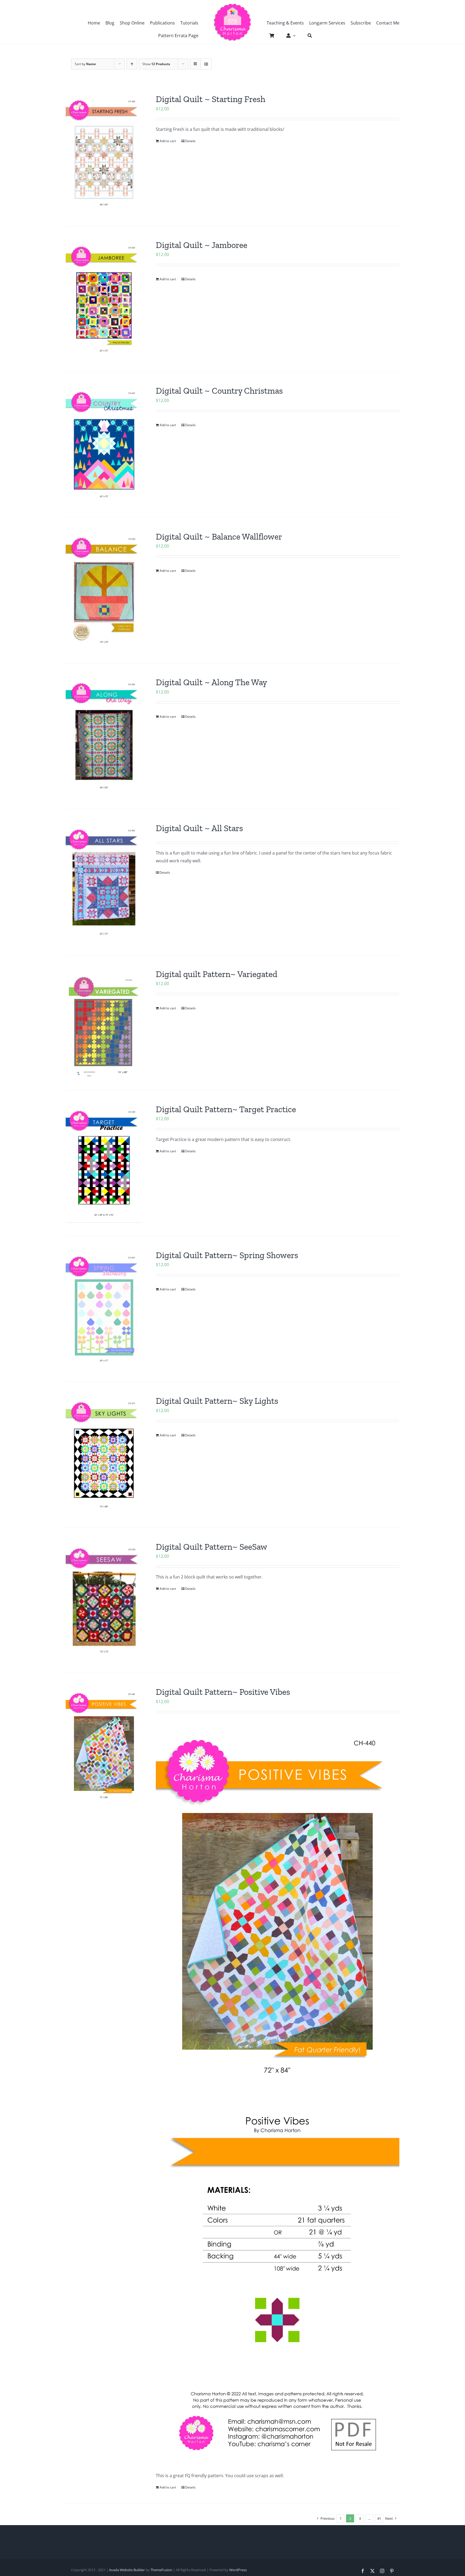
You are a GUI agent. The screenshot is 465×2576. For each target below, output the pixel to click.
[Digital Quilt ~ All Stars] (104, 882)
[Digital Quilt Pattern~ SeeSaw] (104, 1600)
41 (379, 2518)
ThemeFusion (161, 2570)
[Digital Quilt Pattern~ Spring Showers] (104, 1309)
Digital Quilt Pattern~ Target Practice (226, 1109)
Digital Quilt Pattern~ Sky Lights (217, 1401)
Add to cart (168, 141)
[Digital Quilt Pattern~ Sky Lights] (104, 1455)
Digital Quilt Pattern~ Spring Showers (227, 1255)
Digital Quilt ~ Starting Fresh (211, 99)
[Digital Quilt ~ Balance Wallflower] (104, 591)
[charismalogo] (232, 5)
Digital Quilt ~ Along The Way (211, 682)
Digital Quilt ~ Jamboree (202, 245)
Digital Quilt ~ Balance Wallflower (219, 537)
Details (190, 141)
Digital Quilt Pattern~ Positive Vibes (223, 1692)
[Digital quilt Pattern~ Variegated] (104, 1023)
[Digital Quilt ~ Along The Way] (104, 736)
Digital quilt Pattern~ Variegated (217, 974)
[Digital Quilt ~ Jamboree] (104, 299)
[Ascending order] (132, 64)
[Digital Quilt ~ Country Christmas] (104, 445)
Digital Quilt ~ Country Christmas (219, 391)
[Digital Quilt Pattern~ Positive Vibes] (104, 1746)
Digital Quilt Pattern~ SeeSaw (212, 1547)
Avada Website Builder (127, 2570)
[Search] (307, 36)
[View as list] (206, 64)
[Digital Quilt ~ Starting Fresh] (104, 153)
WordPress (238, 2570)
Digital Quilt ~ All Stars (199, 828)
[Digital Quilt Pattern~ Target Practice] (104, 1163)
